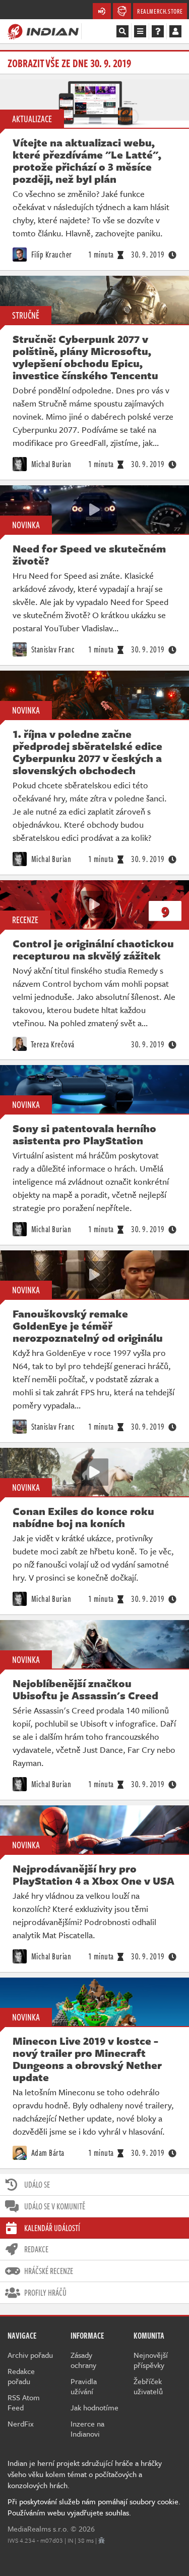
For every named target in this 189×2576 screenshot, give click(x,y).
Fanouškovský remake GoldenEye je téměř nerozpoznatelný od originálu (88, 1326)
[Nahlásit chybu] (102, 2540)
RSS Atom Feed (24, 2402)
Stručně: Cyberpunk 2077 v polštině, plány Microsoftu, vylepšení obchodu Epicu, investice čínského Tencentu (85, 357)
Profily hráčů (45, 2293)
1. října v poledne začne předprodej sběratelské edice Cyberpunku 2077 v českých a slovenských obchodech (87, 752)
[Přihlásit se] (175, 31)
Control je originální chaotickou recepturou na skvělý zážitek (93, 949)
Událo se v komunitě (55, 2206)
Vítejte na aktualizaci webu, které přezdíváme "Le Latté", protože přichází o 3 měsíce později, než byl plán (87, 161)
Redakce (36, 2249)
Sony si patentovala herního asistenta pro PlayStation (84, 1134)
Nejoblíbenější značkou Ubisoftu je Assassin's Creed (85, 1689)
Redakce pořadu (21, 2376)
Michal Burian (50, 464)
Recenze (25, 920)
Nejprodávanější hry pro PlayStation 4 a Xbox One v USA (93, 1875)
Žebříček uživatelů (148, 2386)
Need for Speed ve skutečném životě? (89, 554)
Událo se (37, 2185)
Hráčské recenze (49, 2271)
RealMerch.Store (160, 11)
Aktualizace (32, 119)
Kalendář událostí (52, 2228)
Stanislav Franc (52, 649)
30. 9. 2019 (148, 255)
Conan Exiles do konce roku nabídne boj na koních (83, 1517)
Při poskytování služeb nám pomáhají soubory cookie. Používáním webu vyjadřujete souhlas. (94, 2507)
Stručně (26, 315)
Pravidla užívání (84, 2386)
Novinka (26, 525)
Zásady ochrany (83, 2360)
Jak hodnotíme (94, 2407)
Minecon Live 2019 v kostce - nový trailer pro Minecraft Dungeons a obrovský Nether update (87, 2059)
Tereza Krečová (52, 1044)
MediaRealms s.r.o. (38, 2529)
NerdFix (21, 2423)
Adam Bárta (47, 2153)
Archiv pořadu (30, 2355)
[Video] (95, 510)
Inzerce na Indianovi (87, 2429)
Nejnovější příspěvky (151, 2360)
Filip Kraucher (51, 255)
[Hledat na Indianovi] (122, 31)
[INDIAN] (43, 31)
